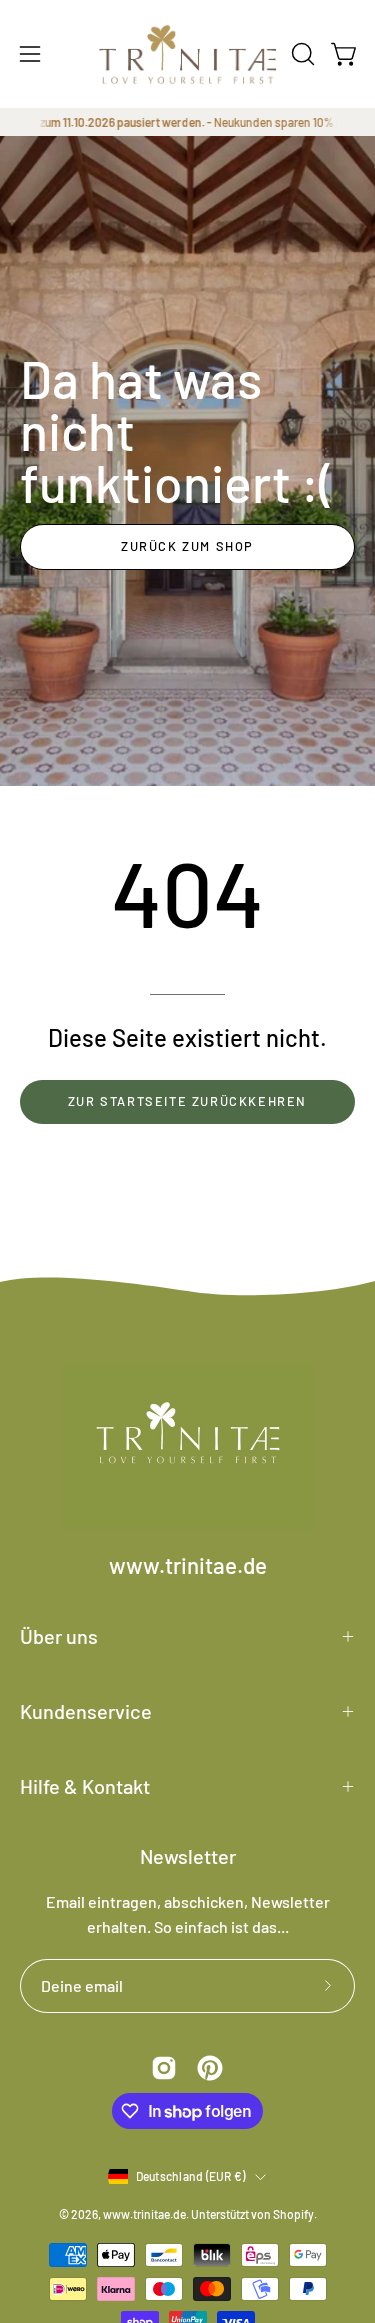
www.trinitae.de (188, 1565)
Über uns (59, 1636)
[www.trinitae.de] (188, 54)
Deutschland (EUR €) (191, 2176)
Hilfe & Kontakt (85, 1786)
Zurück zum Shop (187, 546)
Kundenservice (86, 1711)
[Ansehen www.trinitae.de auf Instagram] (164, 2068)
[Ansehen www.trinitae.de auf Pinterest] (210, 2068)
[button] (301, 54)
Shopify (293, 2214)
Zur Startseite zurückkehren (187, 1101)
